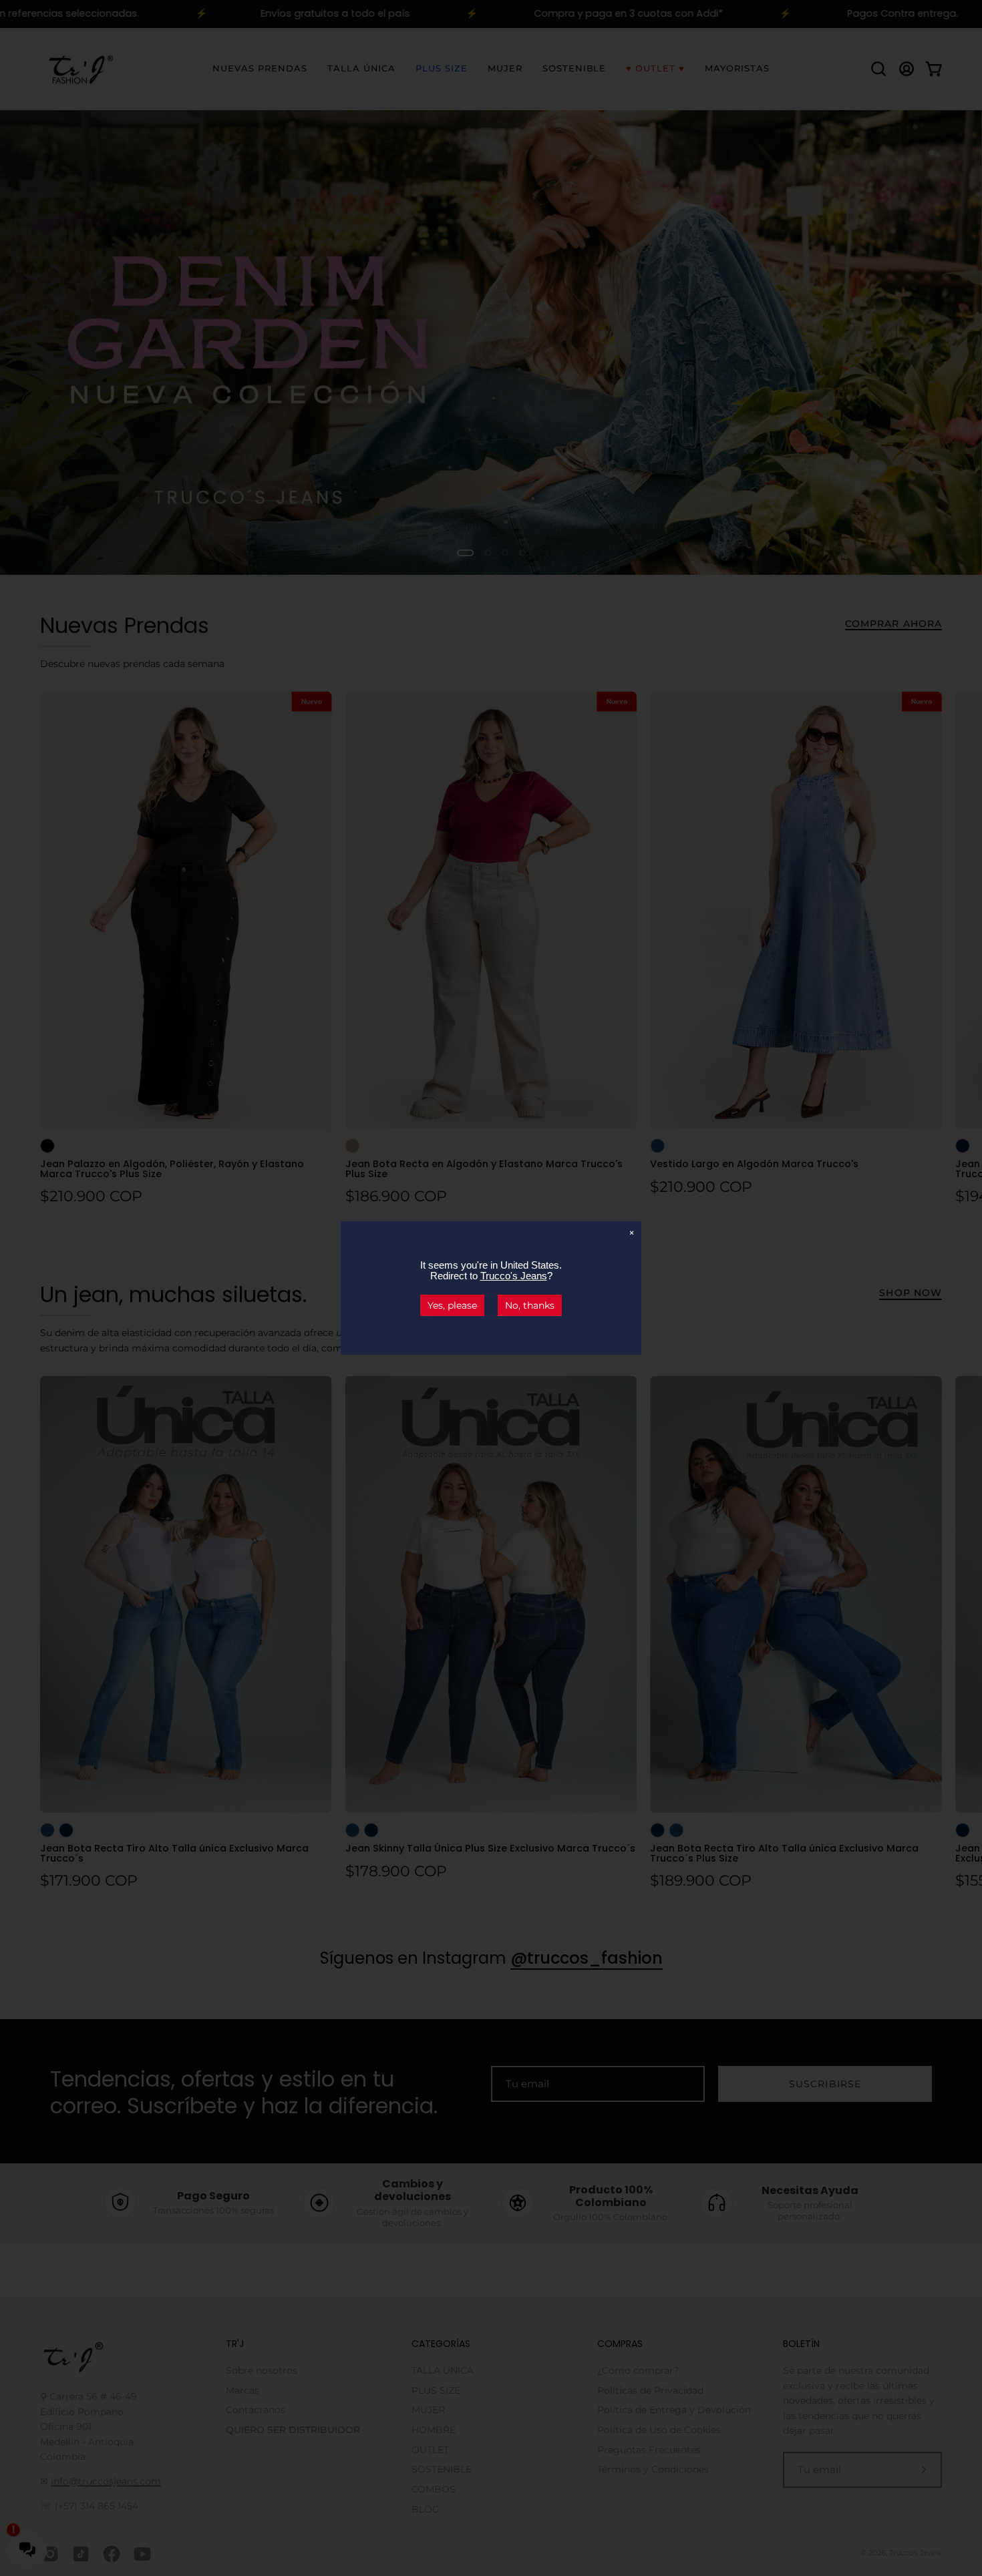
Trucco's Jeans (514, 1276)
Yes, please (452, 1305)
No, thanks (530, 1305)
